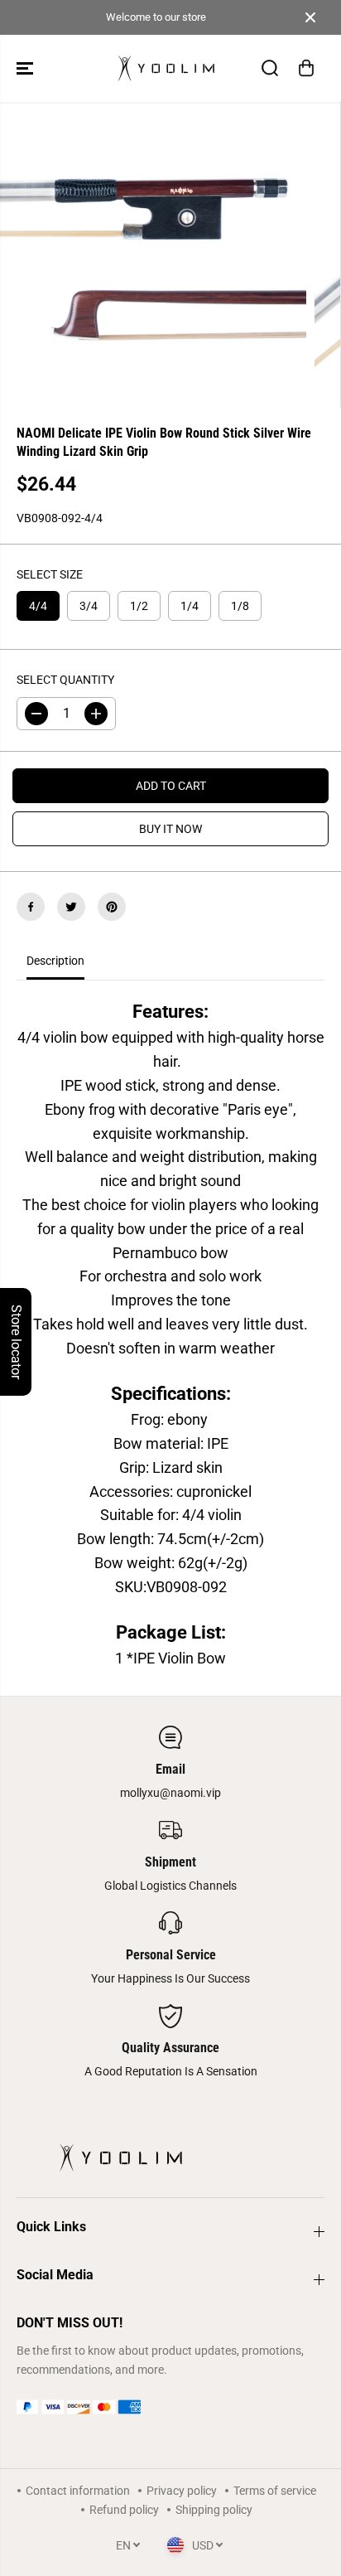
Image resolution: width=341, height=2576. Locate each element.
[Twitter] (71, 907)
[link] (170, 2407)
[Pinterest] (112, 907)
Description (55, 961)
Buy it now (170, 829)
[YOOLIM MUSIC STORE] (166, 68)
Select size (50, 574)
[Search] (270, 68)
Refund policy (124, 2510)
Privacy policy (182, 2491)
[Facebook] (31, 907)
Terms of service (275, 2491)
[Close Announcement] (310, 17)
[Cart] (306, 68)
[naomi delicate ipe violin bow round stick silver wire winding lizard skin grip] (153, 255)
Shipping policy (214, 2510)
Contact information (78, 2491)
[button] (26, 68)
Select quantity (65, 680)
